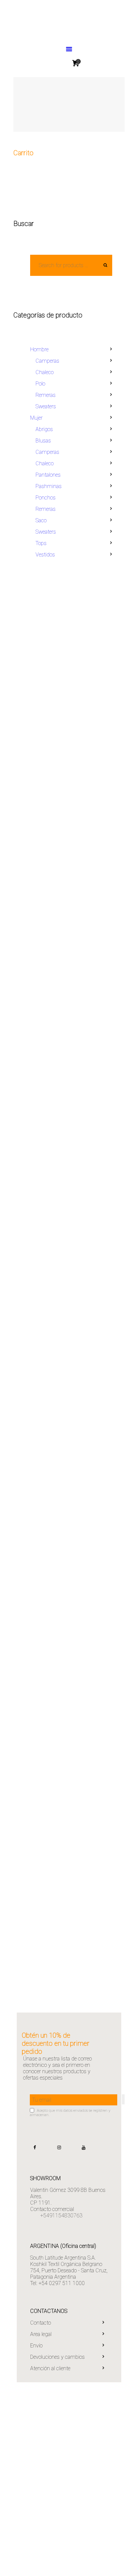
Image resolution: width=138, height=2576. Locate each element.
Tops (41, 543)
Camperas (47, 361)
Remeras (46, 395)
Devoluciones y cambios (57, 2357)
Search (103, 265)
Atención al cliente (50, 2368)
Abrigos (44, 429)
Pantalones (48, 475)
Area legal (41, 2334)
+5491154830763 (61, 2215)
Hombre (39, 349)
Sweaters (46, 406)
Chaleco (45, 372)
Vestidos (45, 555)
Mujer (36, 418)
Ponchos (46, 498)
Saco (41, 520)
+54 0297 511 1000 (62, 2283)
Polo (40, 384)
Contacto (41, 2323)
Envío (36, 2346)
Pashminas (49, 486)
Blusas (43, 441)
